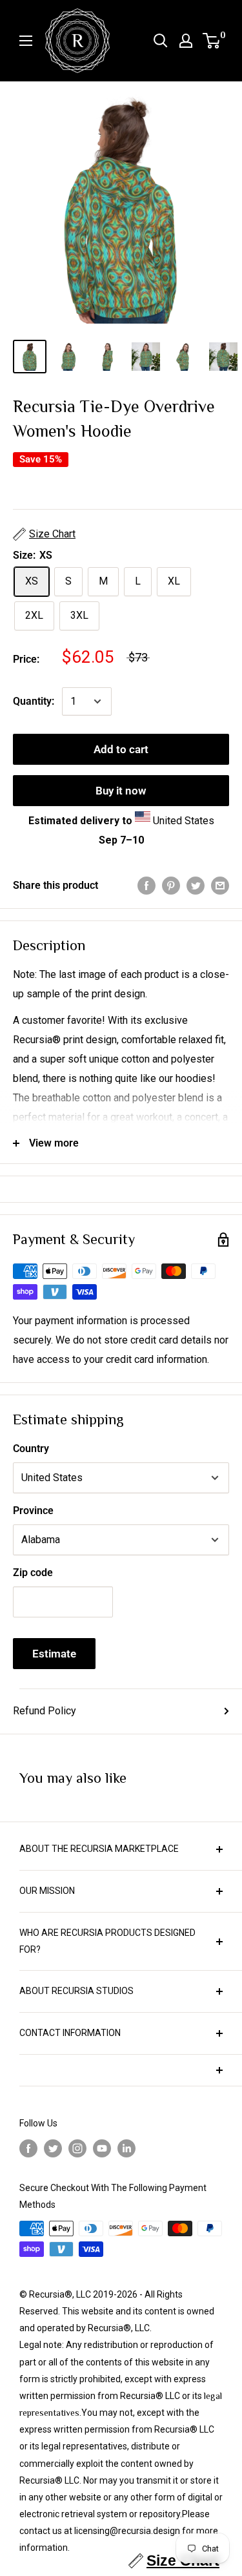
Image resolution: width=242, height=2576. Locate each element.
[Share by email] (220, 886)
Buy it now (121, 791)
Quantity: (34, 701)
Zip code (33, 1573)
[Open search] (161, 41)
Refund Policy (45, 1711)
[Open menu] (26, 41)
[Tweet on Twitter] (196, 886)
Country (31, 1449)
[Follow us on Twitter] (53, 2149)
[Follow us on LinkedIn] (126, 2149)
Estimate (54, 1654)
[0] (212, 41)
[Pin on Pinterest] (171, 886)
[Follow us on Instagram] (77, 2149)
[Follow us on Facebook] (28, 2149)
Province (33, 1511)
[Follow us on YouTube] (102, 2149)
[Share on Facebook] (146, 886)
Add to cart (121, 749)
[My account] (186, 41)
